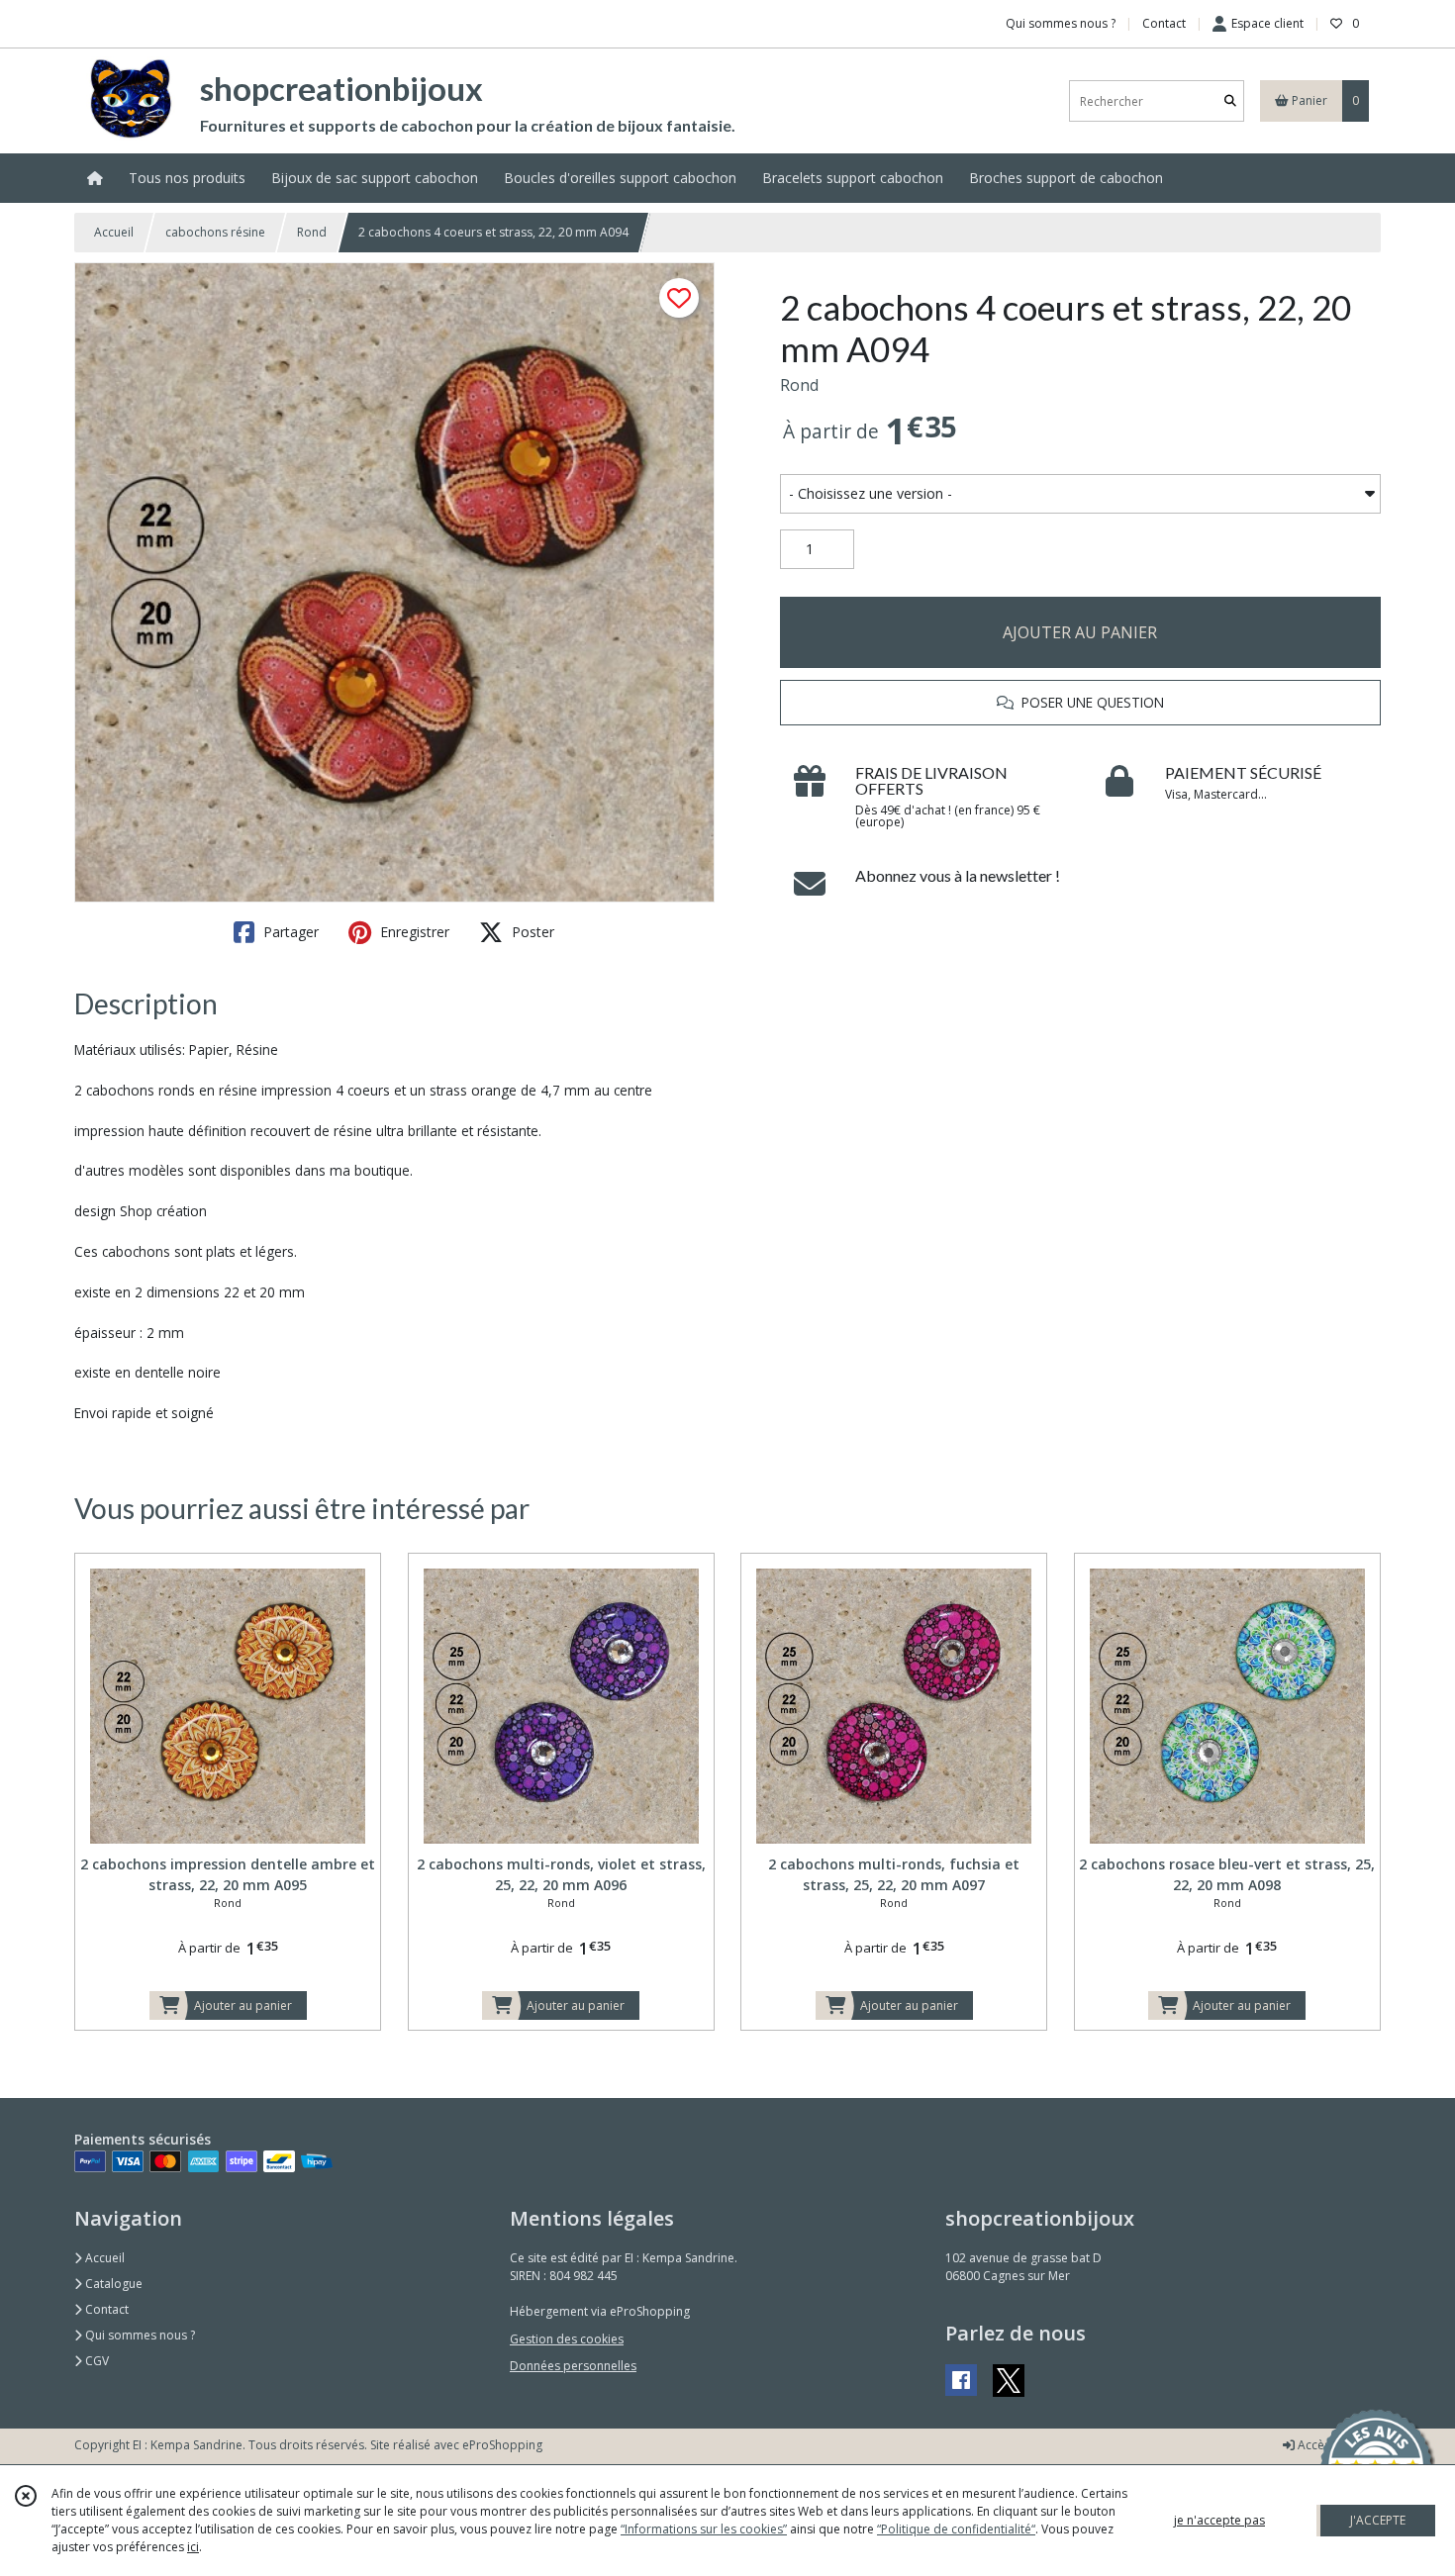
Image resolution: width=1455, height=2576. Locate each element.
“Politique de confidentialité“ (956, 2529)
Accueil (114, 232)
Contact (1164, 23)
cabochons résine (215, 232)
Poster (531, 932)
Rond (312, 232)
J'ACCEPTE (1378, 2520)
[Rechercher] (1230, 101)
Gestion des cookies (567, 2339)
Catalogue (112, 2284)
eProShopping (502, 2445)
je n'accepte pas (1219, 2520)
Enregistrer (413, 932)
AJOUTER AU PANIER (1080, 632)
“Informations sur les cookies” (704, 2529)
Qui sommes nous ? (139, 2335)
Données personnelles (573, 2366)
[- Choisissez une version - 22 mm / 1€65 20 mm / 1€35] (1080, 494)
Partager (289, 932)
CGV (96, 2361)
